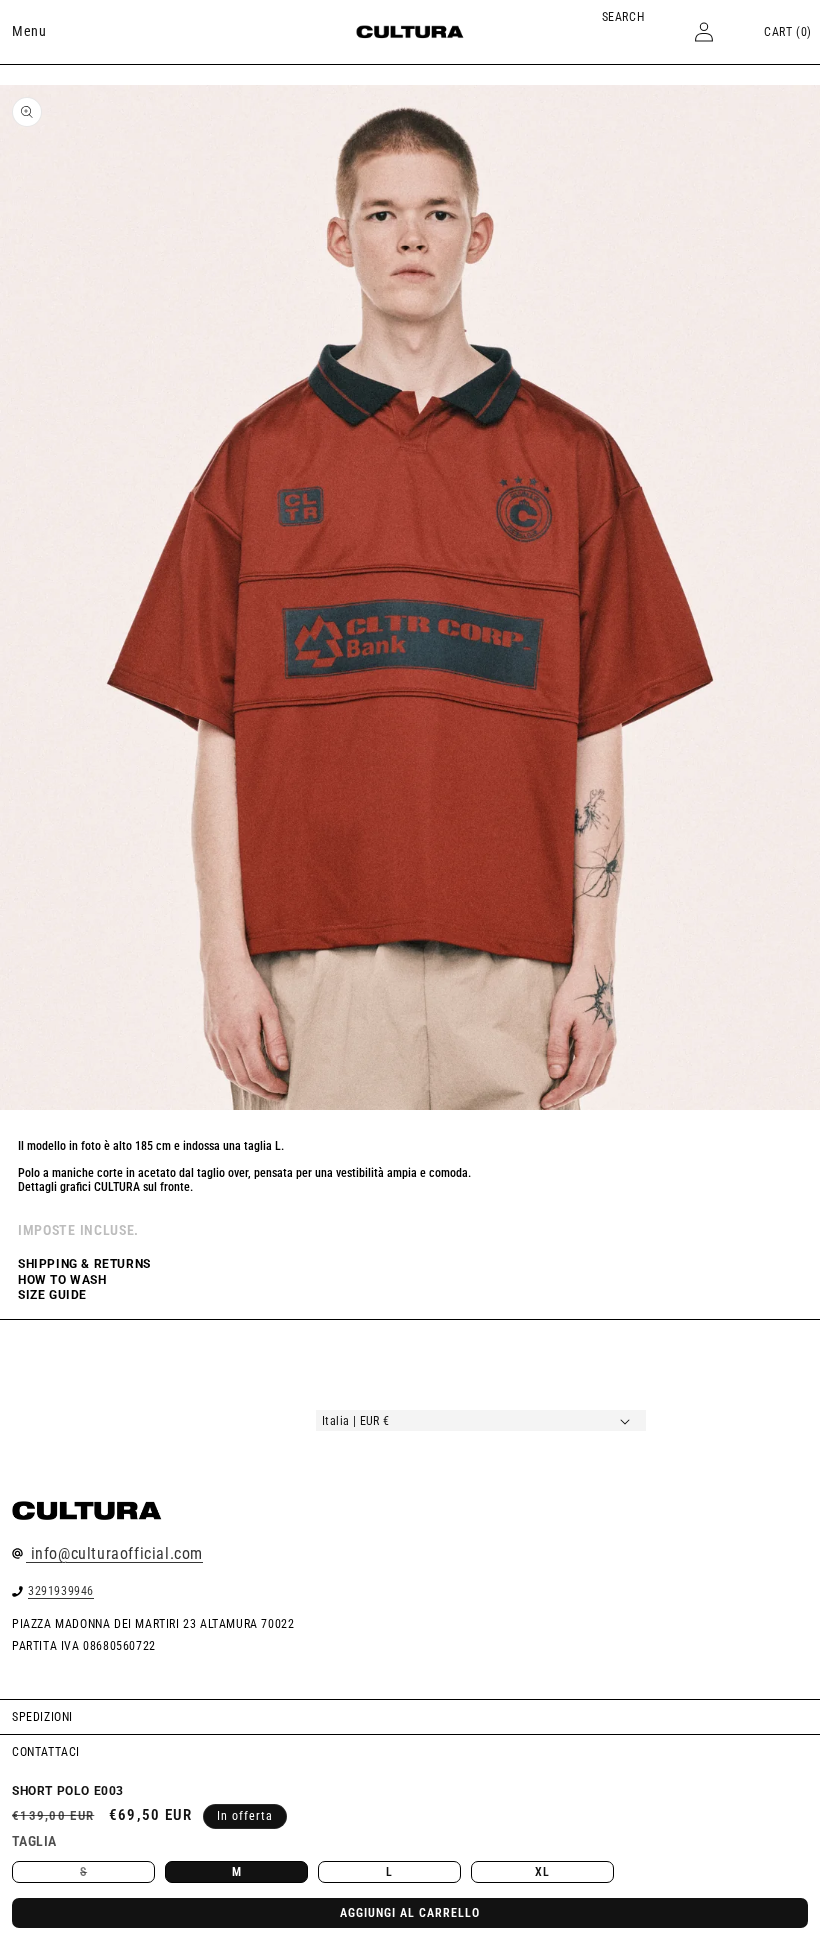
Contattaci (46, 1752)
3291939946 (61, 1591)
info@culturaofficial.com (114, 1553)
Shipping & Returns (84, 1264)
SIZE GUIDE (52, 1295)
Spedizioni (42, 1717)
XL (542, 1872)
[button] (29, 31)
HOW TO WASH (62, 1280)
